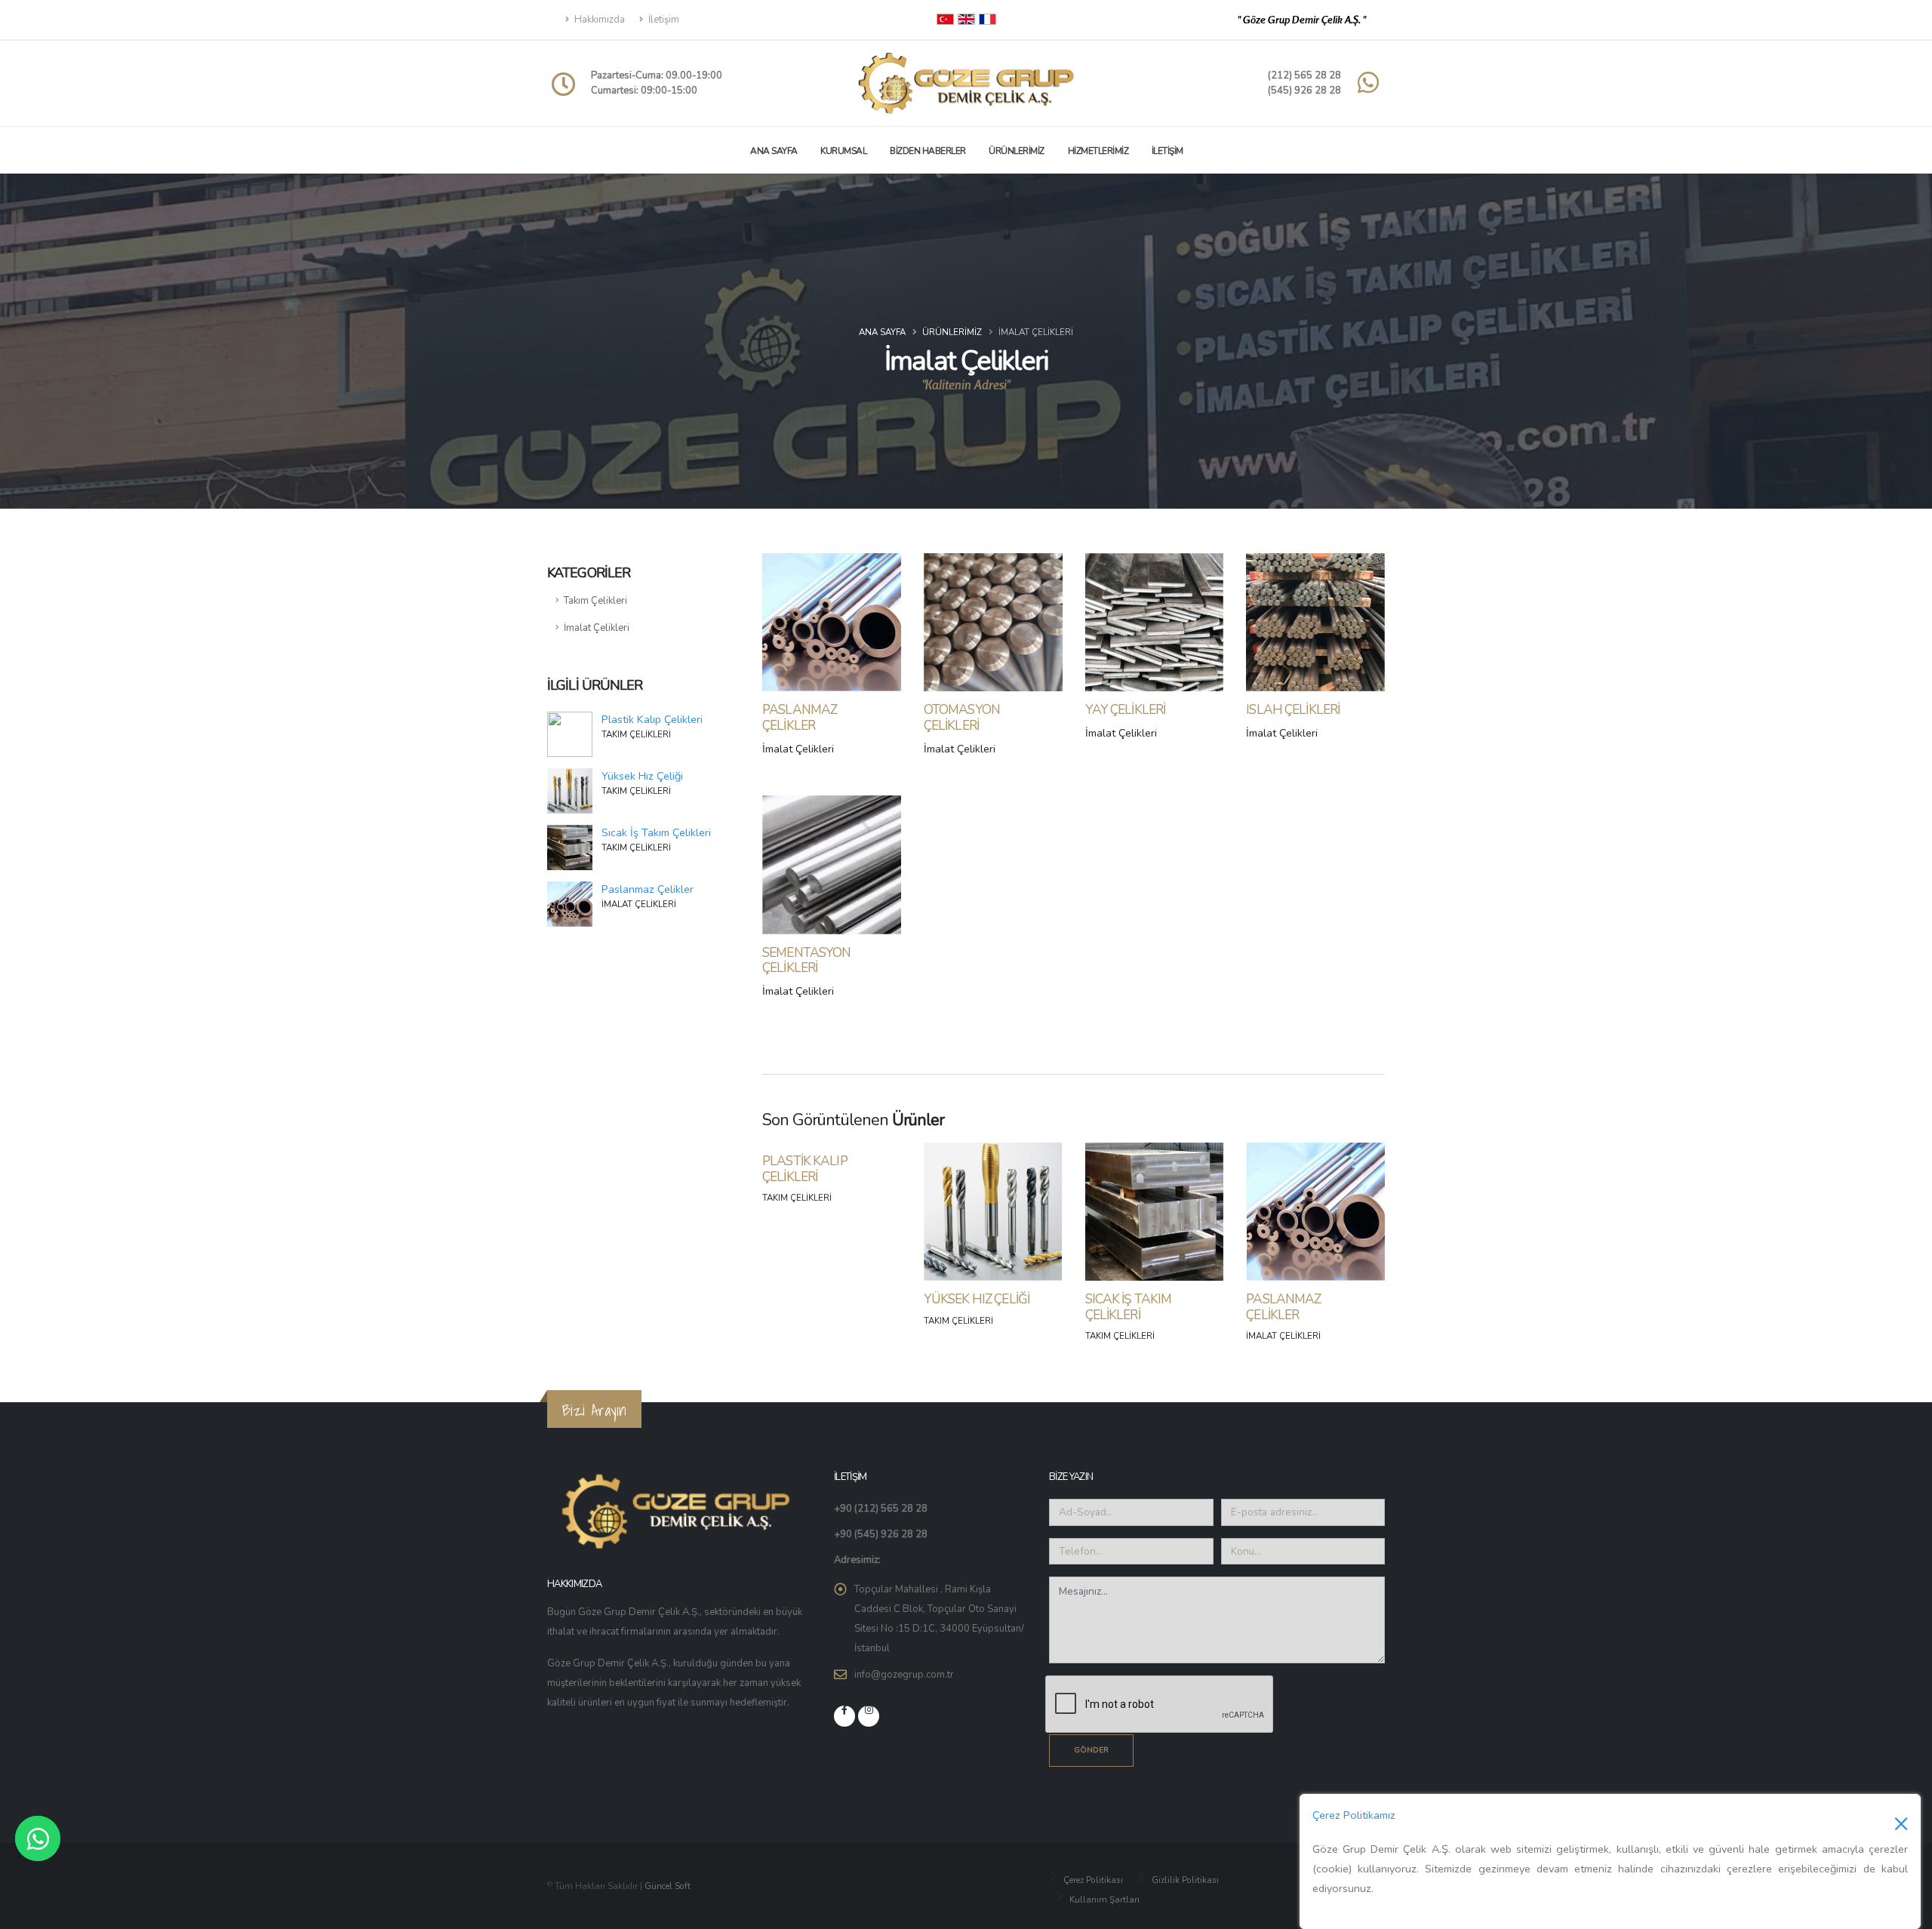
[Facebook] (844, 1716)
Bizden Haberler (928, 151)
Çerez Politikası (1092, 1880)
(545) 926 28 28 (1304, 91)
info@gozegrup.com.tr (904, 1675)
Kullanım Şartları (1103, 1900)
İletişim (663, 20)
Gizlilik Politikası (1184, 1880)
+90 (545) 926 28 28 (881, 1534)
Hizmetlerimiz (1098, 151)
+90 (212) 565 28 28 (881, 1509)
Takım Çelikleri (595, 601)
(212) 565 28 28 (1304, 75)
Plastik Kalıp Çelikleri (652, 719)
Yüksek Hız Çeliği (642, 776)
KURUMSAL (843, 151)
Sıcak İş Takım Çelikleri (656, 832)
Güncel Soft (668, 1886)
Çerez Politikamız (1354, 1815)
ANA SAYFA (774, 151)
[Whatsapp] (38, 1838)
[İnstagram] (869, 1716)
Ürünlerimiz (1017, 151)
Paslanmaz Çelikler (648, 889)
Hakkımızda (598, 20)
